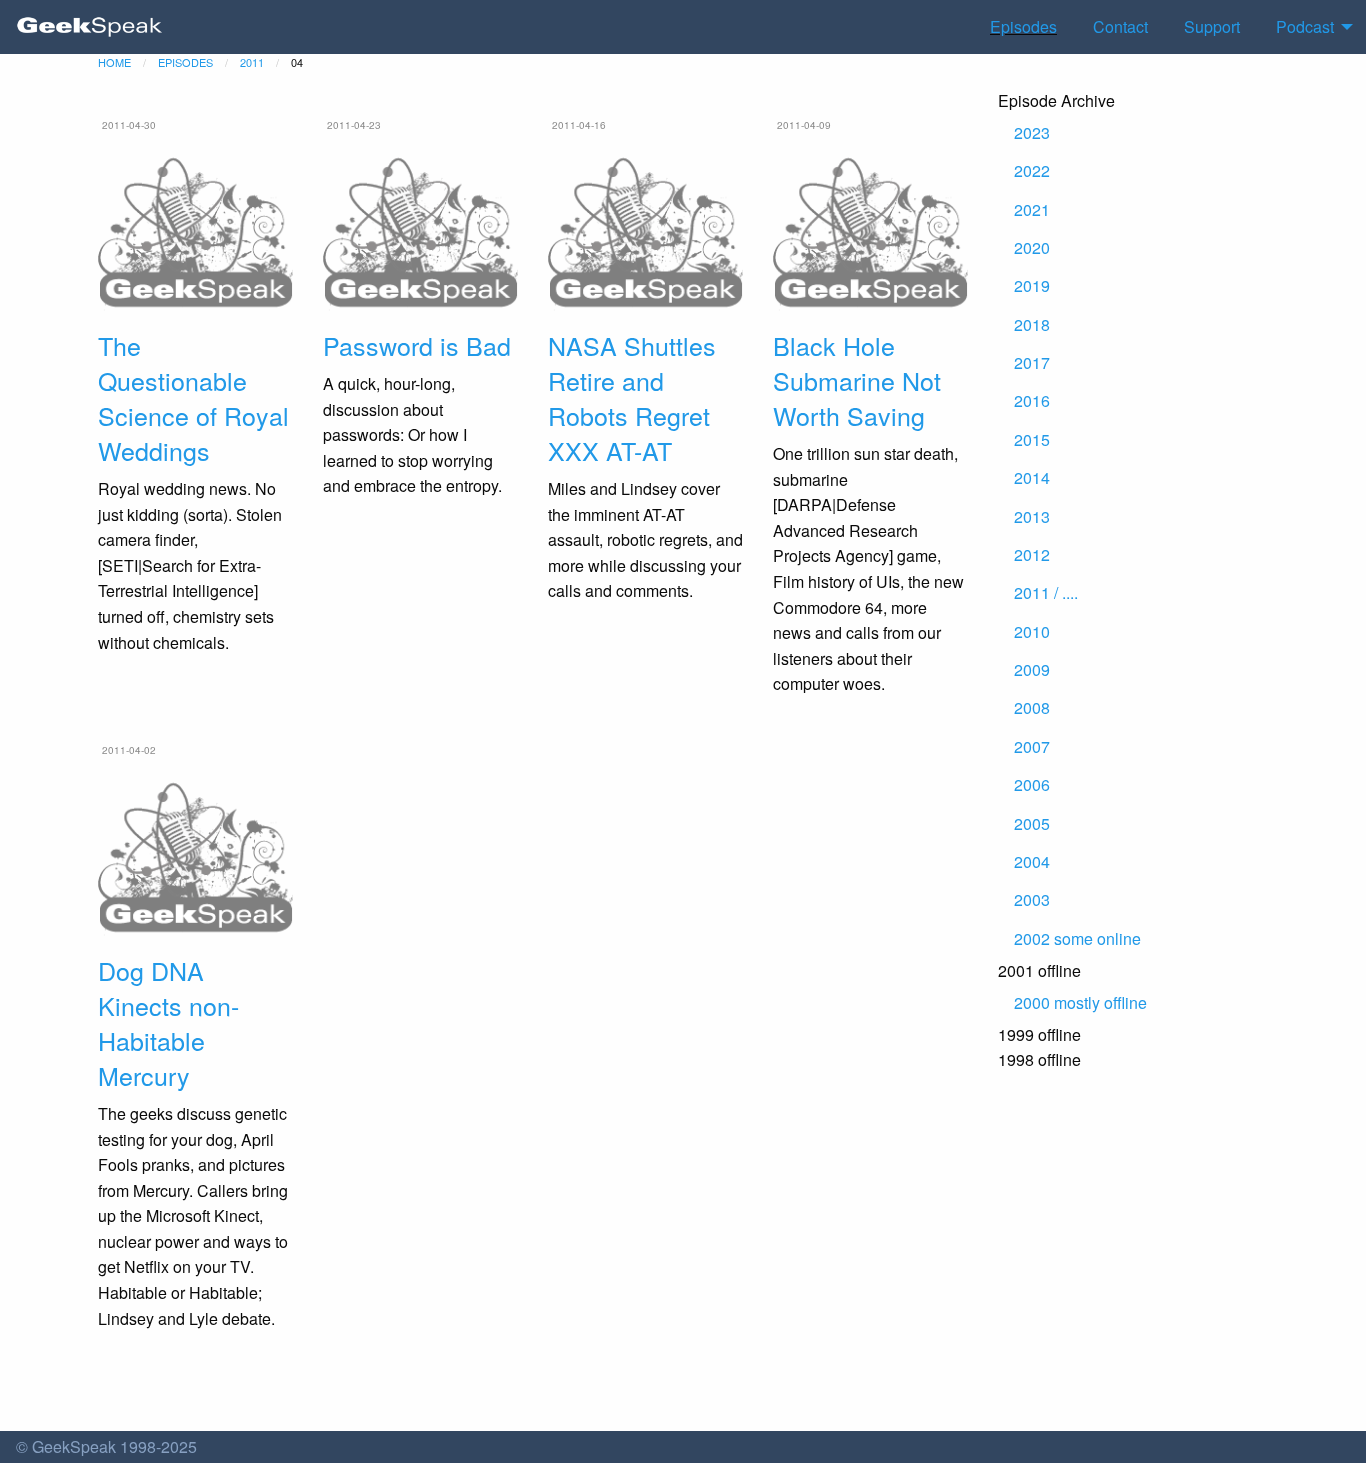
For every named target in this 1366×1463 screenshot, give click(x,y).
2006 (1032, 784)
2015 (1032, 439)
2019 (1032, 285)
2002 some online (1077, 938)
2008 (1032, 707)
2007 (1032, 746)
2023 (1032, 132)
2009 (1032, 669)
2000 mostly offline (1080, 1002)
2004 (1032, 861)
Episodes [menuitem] (1023, 26)
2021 (1032, 209)
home (114, 62)
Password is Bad (417, 345)
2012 (1032, 554)
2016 (1032, 400)
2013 (1032, 516)
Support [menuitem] (1212, 26)
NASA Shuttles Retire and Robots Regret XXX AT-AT (632, 397)
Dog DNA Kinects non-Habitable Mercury (168, 1022)
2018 (1032, 324)
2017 (1032, 362)
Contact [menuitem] (1120, 26)
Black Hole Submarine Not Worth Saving (857, 380)
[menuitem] (90, 27)
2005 (1032, 823)
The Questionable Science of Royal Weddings (193, 397)
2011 (252, 62)
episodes (185, 62)
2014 (1032, 477)
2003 (1032, 899)
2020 (1032, 247)
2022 (1032, 170)
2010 (1032, 631)
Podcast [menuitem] (1305, 26)
